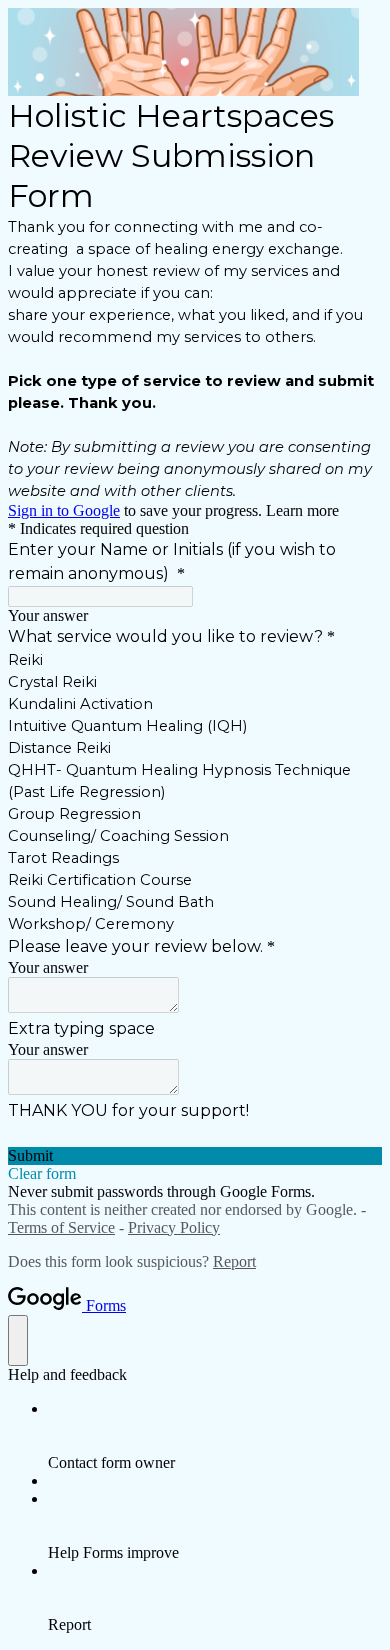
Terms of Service (61, 1227)
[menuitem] (215, 1436)
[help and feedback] (18, 1340)
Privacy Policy (174, 1227)
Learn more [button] (302, 510)
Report (234, 1261)
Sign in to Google (64, 510)
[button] (195, 1156)
